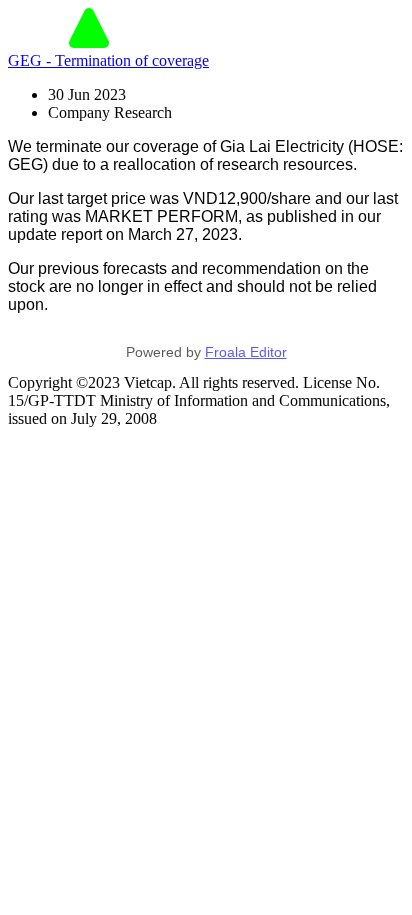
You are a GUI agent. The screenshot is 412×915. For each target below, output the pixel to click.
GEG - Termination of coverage (108, 60)
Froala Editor (246, 352)
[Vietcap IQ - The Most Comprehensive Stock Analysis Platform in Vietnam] (89, 42)
